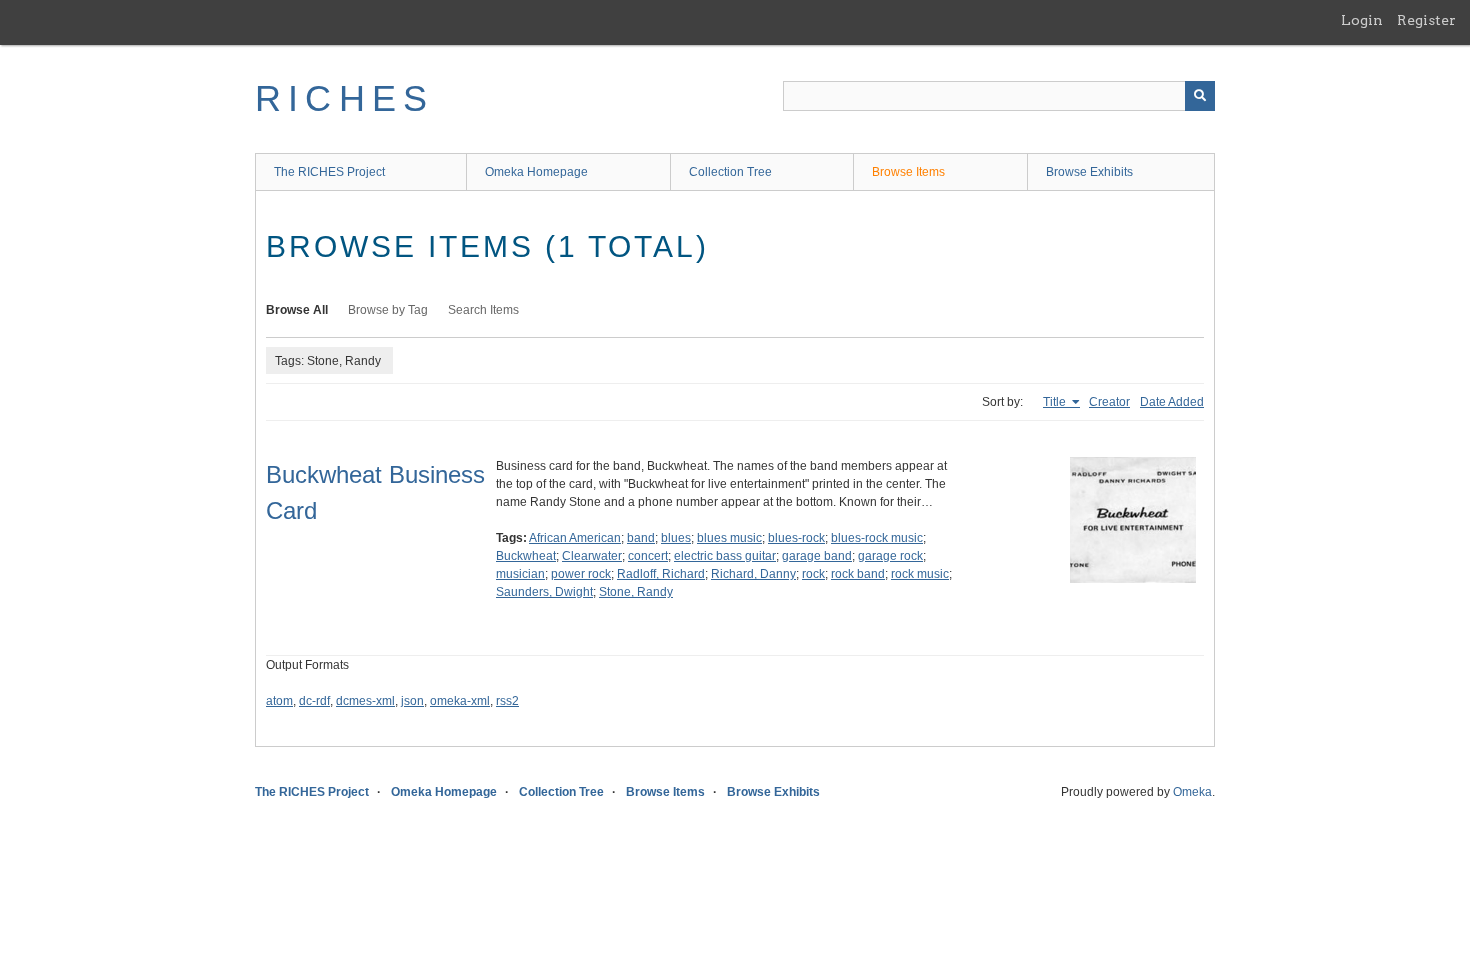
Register (1426, 20)
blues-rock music (877, 538)
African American (575, 538)
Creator (1109, 402)
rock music (920, 574)
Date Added (1172, 402)
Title (1056, 402)
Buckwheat (526, 556)
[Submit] (1200, 96)
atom (279, 701)
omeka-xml (460, 701)
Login (1362, 20)
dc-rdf (314, 701)
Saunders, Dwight (544, 592)
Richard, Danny (753, 574)
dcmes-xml (365, 701)
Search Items (483, 310)
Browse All (297, 310)
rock (813, 574)
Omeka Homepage (536, 172)
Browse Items (908, 172)
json (412, 701)
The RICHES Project (329, 172)
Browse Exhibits (1089, 172)
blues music (729, 538)
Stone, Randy (636, 592)
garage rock (890, 556)
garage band (817, 556)
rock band (858, 574)
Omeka (1192, 792)
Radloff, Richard (661, 574)
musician (520, 574)
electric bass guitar (725, 556)
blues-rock (796, 538)
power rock (581, 574)
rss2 (507, 701)
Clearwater (592, 556)
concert (648, 556)
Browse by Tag (388, 310)
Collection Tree (730, 172)
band (641, 538)
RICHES (344, 98)
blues (676, 538)
